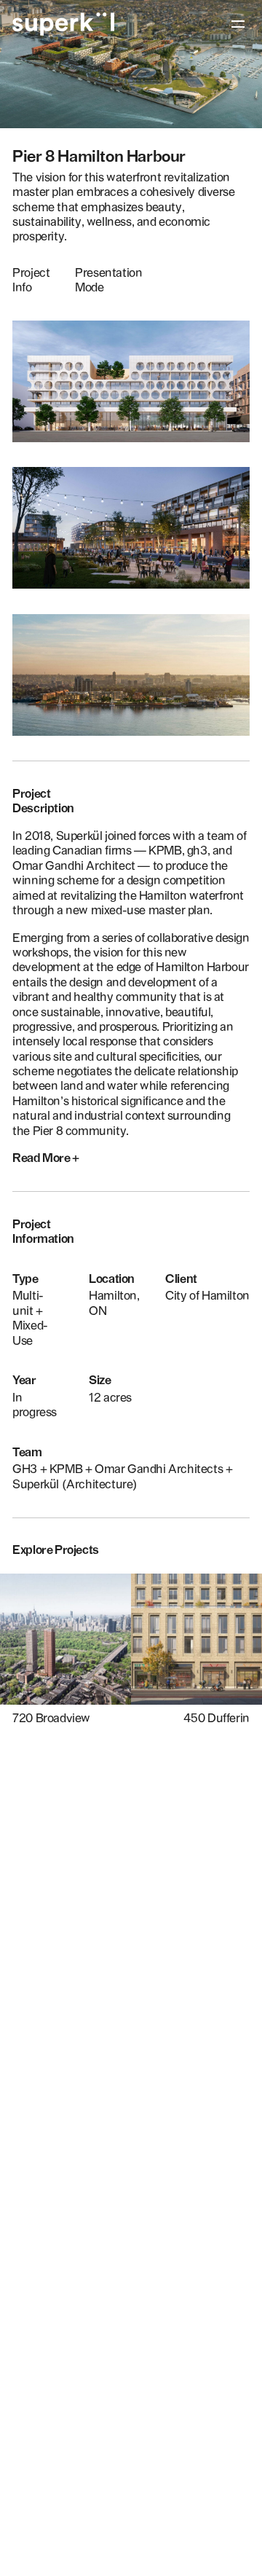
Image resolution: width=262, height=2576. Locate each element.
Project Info (31, 280)
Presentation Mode (108, 280)
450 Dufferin (217, 1718)
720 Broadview (51, 1718)
